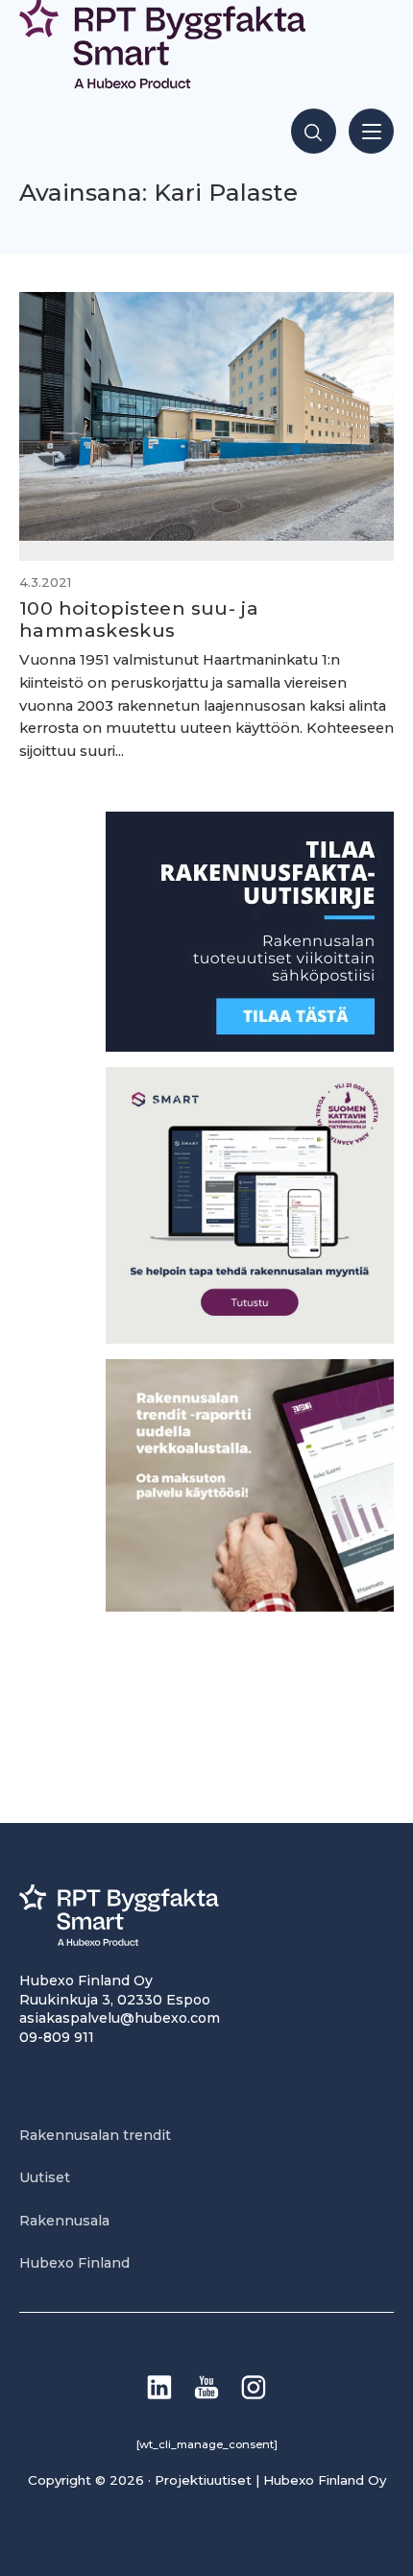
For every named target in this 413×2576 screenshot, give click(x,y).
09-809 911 (57, 2037)
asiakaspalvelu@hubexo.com (120, 2018)
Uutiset (45, 2177)
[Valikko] (371, 131)
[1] (250, 1046)
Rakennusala (64, 2221)
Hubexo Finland (74, 2263)
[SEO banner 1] (250, 1338)
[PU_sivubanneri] (250, 1606)
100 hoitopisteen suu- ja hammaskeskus (139, 619)
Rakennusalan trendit (95, 2135)
